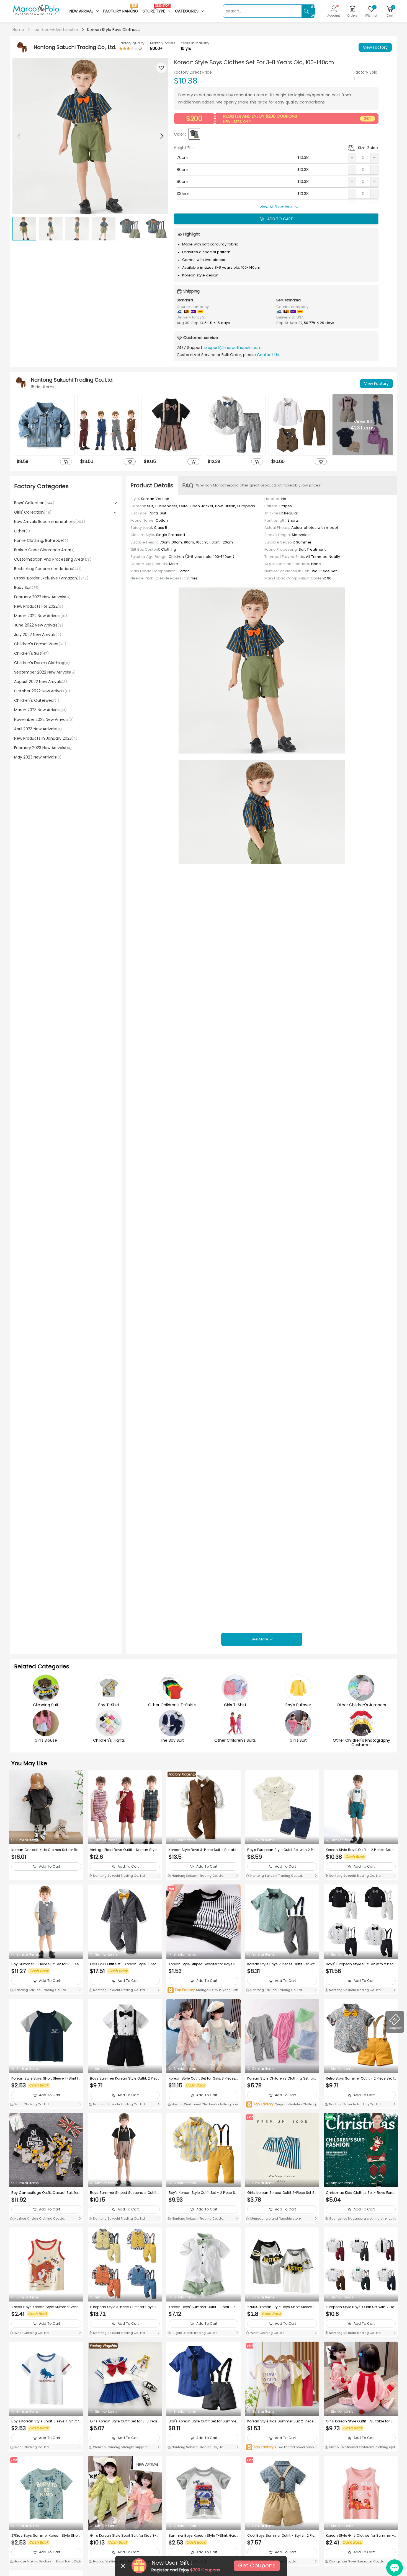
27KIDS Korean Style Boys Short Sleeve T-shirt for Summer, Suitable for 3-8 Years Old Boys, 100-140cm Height (282, 2307)
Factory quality (132, 43)
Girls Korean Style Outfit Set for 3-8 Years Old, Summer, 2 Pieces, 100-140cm (125, 2421)
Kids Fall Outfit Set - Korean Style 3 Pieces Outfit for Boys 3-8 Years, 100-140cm (124, 1964)
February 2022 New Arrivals (42, 597)
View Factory (375, 47)
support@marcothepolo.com (233, 348)
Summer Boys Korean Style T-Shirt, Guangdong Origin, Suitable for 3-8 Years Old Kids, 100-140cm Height (203, 2536)
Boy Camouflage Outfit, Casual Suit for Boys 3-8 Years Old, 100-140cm (45, 2193)
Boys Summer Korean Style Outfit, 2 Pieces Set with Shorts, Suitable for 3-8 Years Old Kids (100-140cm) (125, 2078)
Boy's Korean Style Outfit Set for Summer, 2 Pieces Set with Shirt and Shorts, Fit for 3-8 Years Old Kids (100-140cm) (203, 2421)
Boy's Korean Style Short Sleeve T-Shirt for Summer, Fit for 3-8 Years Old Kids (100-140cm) (46, 2421)
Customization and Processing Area (53, 559)
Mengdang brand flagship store (275, 2218)
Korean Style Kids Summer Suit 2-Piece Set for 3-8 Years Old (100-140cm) (282, 2421)
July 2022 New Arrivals (38, 635)
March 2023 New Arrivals (40, 710)
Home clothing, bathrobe (41, 540)
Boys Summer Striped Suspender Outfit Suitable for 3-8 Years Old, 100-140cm (125, 2193)
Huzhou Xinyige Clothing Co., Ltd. (39, 2218)
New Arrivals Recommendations (50, 522)
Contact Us (268, 355)
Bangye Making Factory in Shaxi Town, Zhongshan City (46, 2562)
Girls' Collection (33, 512)
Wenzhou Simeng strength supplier (120, 2447)
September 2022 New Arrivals (45, 672)
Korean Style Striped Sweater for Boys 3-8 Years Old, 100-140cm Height (203, 1964)
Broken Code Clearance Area (44, 550)
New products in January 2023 (46, 738)
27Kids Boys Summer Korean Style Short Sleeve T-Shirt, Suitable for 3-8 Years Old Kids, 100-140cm (46, 2536)
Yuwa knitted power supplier (282, 2447)
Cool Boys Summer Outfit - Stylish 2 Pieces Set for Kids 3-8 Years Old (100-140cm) (282, 2536)
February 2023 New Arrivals (43, 748)
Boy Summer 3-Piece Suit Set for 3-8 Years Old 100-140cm (46, 1964)
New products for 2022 (39, 606)
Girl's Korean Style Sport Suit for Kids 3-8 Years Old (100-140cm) (124, 2536)
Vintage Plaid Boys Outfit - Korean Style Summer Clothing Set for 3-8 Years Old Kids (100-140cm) (124, 1850)
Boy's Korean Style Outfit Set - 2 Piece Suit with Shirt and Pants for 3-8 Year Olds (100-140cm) (203, 2193)
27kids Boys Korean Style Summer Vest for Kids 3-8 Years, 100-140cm (46, 2307)
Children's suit (31, 653)
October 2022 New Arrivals (42, 691)
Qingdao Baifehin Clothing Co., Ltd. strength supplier (281, 2105)
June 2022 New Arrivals (39, 625)
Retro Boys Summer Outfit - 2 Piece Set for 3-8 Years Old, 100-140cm (360, 2078)
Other (22, 531)
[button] (161, 136)
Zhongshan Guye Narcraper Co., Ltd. (356, 2561)
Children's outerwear (37, 700)
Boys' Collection (34, 503)
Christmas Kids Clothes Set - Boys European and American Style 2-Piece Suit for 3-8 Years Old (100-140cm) (361, 2193)
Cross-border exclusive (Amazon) (51, 578)
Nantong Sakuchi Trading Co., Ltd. (119, 1876)
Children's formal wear (40, 644)
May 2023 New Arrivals (38, 757)
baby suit (27, 587)
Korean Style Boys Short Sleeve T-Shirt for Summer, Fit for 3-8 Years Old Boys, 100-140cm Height (46, 2078)
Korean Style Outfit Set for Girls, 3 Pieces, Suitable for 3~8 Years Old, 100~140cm (202, 2078)
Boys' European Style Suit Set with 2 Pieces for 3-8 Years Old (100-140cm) (361, 1964)
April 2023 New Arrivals (38, 729)
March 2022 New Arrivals (41, 616)
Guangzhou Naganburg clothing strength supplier (361, 2219)
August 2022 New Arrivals (41, 682)
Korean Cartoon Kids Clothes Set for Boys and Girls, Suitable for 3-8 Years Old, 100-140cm (46, 1850)
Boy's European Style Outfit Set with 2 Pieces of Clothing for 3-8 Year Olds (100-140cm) (281, 1850)
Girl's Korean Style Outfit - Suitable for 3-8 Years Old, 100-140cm (360, 2421)
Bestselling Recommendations (48, 569)
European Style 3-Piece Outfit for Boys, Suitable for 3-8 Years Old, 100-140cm (125, 2307)
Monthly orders (163, 43)
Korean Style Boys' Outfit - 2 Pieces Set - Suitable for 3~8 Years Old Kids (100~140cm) (361, 1850)
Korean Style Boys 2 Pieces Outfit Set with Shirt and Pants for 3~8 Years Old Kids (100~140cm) (282, 1964)
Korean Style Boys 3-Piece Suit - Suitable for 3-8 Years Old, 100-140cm (203, 1850)
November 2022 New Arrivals (44, 719)
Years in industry (195, 43)
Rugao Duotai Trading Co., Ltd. (195, 2333)
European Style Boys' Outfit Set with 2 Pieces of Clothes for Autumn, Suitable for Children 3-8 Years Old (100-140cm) (361, 2307)
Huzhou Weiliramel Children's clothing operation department (203, 2105)
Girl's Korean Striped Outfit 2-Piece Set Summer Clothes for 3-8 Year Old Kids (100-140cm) (282, 2193)
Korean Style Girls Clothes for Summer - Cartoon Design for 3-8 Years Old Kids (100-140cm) (360, 2536)
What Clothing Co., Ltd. (31, 2104)
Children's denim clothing (42, 663)
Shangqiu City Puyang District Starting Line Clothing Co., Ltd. (203, 1990)
